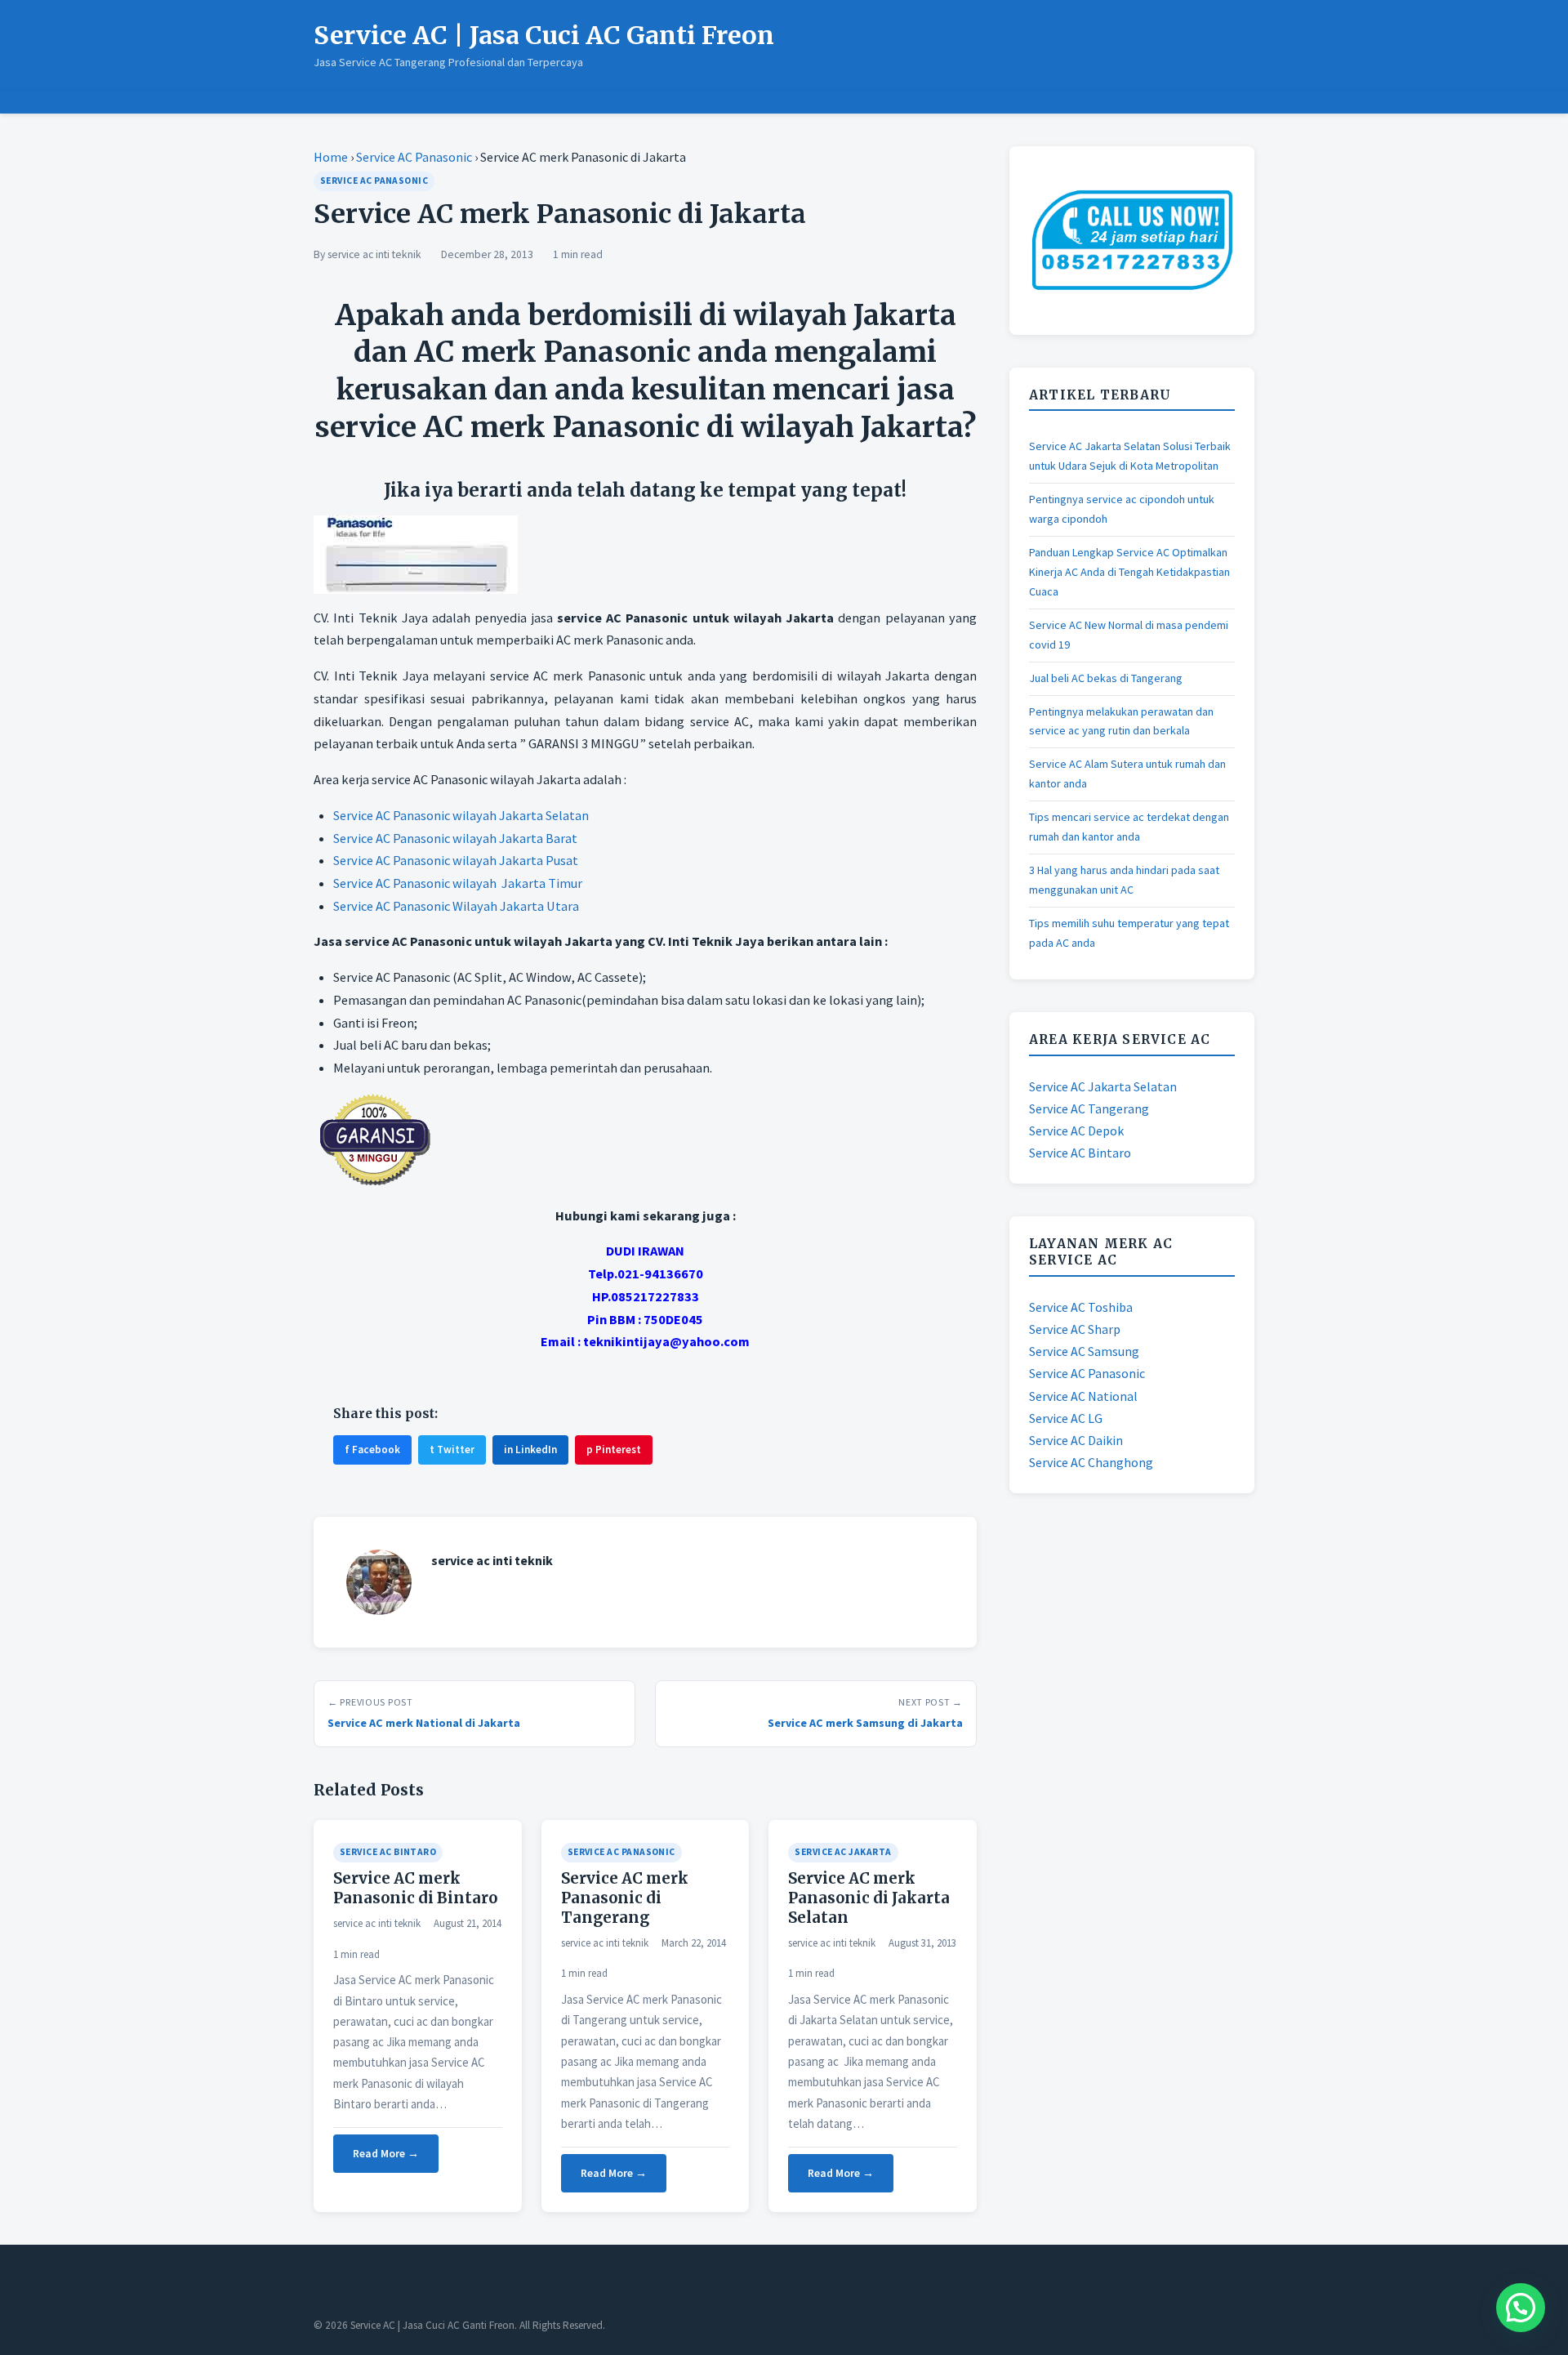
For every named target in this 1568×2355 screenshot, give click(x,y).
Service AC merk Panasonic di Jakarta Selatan (869, 1898)
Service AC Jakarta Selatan (1103, 1086)
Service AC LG (1066, 1418)
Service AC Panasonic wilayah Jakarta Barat (455, 838)
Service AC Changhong (1091, 1462)
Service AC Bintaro (388, 1852)
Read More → (386, 2154)
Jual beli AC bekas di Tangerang (1106, 678)
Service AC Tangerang (1089, 1108)
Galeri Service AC (584, 102)
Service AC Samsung (1084, 1351)
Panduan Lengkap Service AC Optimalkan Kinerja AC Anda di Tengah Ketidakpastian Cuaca (1129, 572)
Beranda (337, 102)
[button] (1521, 2308)
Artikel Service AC (489, 102)
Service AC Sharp (1075, 1329)
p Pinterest (614, 1450)
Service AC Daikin (1076, 1440)
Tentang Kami (400, 102)
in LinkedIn (530, 1450)
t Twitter (452, 1450)
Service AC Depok (1076, 1131)
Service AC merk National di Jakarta (424, 1723)
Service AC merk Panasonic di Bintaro (415, 1888)
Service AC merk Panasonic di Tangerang (625, 1898)
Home (331, 157)
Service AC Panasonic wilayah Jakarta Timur (458, 883)
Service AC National (1083, 1396)
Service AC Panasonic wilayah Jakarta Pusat (456, 860)
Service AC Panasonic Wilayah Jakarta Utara (456, 906)
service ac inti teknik (374, 254)
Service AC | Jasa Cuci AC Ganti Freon (544, 35)
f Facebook (372, 1450)
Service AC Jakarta (843, 1852)
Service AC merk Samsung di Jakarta (865, 1723)
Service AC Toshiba (1081, 1307)
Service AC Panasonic (414, 157)
